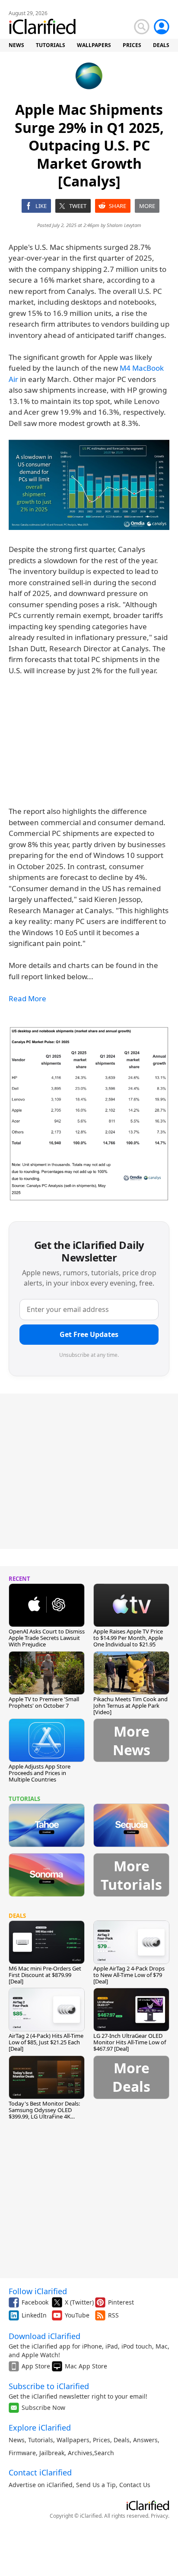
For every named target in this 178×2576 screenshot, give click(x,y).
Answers (145, 2440)
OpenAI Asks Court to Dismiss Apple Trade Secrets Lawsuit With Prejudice (47, 1638)
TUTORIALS (51, 45)
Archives (80, 2453)
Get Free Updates (89, 1334)
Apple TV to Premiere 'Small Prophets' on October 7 (44, 1702)
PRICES (132, 45)
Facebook (35, 2302)
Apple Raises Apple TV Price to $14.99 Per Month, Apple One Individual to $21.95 (128, 1638)
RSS (113, 2315)
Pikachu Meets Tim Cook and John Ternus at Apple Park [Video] (130, 1706)
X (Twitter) (79, 2302)
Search (104, 2453)
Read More (27, 998)
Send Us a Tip (96, 2485)
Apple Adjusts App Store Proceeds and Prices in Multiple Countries (40, 1773)
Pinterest (121, 2302)
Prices (102, 2440)
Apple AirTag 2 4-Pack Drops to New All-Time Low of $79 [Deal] (129, 1975)
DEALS (161, 45)
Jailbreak (52, 2453)
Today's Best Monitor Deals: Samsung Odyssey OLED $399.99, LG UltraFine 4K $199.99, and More (44, 2113)
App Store (36, 2366)
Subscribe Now (43, 2407)
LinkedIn (34, 2315)
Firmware (22, 2453)
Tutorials (41, 2440)
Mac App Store (86, 2366)
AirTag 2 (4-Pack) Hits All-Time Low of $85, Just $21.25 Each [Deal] (46, 2042)
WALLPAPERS (94, 45)
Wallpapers (73, 2440)
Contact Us (135, 2485)
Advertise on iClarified (41, 2485)
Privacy (159, 2516)
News (17, 2440)
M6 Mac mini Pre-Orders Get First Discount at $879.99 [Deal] (45, 1975)
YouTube (77, 2315)
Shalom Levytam (124, 225)
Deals (122, 2440)
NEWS (16, 45)
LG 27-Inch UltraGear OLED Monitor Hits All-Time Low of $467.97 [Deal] (130, 2042)
